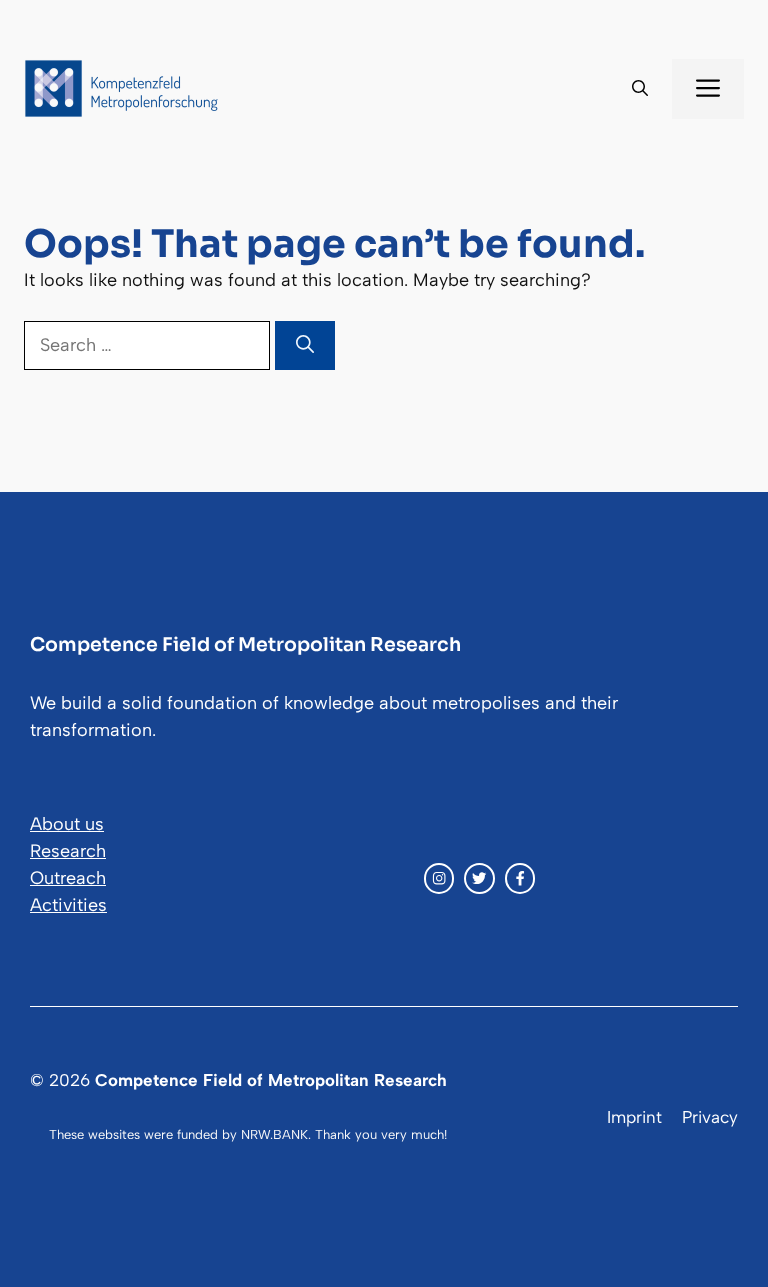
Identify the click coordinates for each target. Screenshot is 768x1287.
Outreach (68, 878)
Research (68, 851)
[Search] (305, 345)
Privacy (710, 1117)
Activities (68, 905)
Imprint (634, 1117)
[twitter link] (479, 878)
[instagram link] (439, 878)
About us (67, 824)
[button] (640, 89)
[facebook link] (520, 878)
